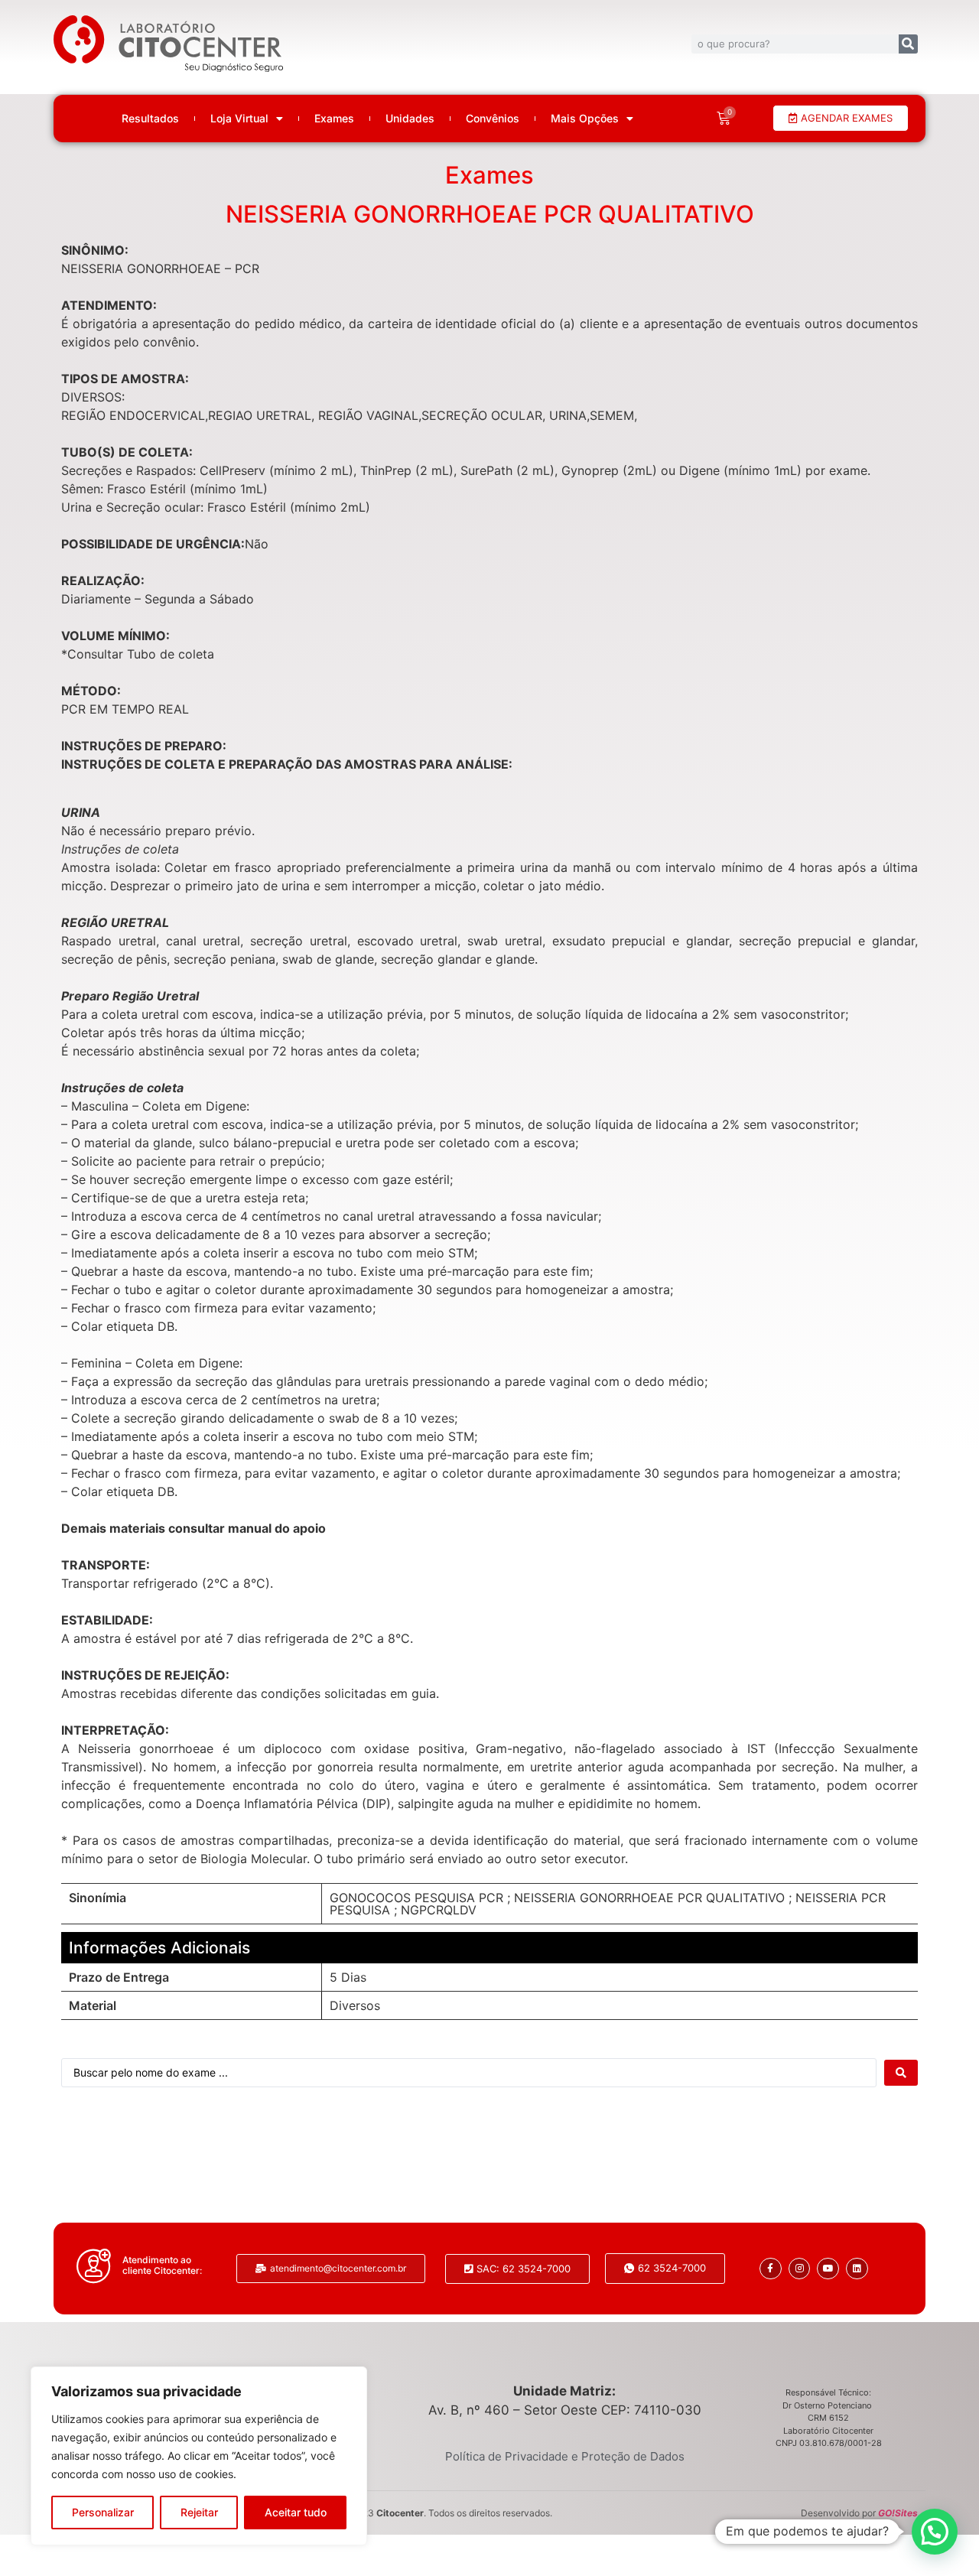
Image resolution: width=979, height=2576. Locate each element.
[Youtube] (828, 2269)
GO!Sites (898, 2513)
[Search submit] (901, 2073)
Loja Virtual (239, 119)
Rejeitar (199, 2512)
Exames (334, 119)
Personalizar (103, 2512)
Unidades (410, 119)
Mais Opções (585, 119)
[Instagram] (800, 2269)
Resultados (150, 119)
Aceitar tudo (296, 2512)
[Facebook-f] (771, 2269)
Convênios (493, 119)
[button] (935, 2532)
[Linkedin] (857, 2269)
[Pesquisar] (908, 44)
